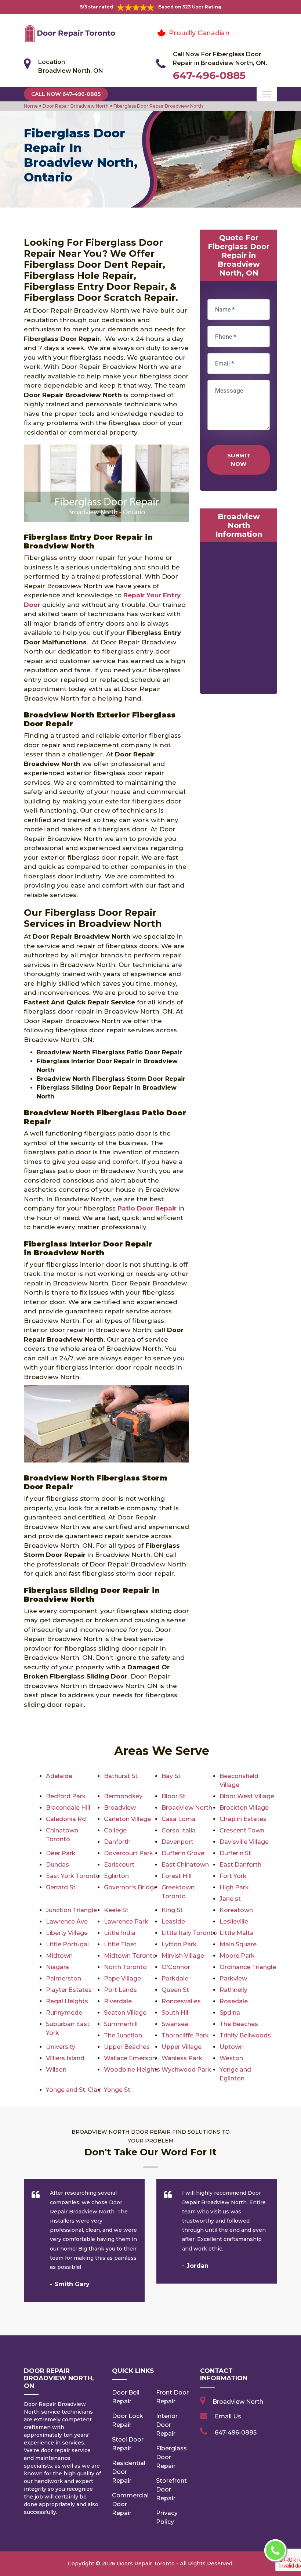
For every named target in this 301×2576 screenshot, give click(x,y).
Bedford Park (66, 1796)
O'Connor (176, 1967)
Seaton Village (125, 2013)
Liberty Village (67, 1933)
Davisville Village (244, 1842)
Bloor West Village (247, 1796)
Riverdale (118, 2001)
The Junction (123, 2035)
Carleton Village (127, 1819)
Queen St (175, 1990)
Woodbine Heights (132, 2070)
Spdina (230, 2013)
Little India (120, 1933)
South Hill (176, 2013)
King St (172, 1910)
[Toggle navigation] (267, 94)
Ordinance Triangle (248, 1967)
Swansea (175, 2024)
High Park (234, 1887)
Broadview (120, 1808)
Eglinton (116, 1876)
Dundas (57, 1865)
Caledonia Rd (66, 1819)
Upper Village (182, 2047)
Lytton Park (179, 1944)
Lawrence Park (126, 1922)
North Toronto (125, 1967)
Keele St (116, 1910)
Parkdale (175, 1978)
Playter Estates (69, 1990)
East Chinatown (185, 1865)
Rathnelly (233, 1990)
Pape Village (122, 1978)
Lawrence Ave (67, 1922)
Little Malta (237, 1933)
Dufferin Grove (183, 1853)
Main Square (238, 1944)
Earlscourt (119, 1865)
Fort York (233, 1876)
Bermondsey (123, 1796)
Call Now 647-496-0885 (66, 94)
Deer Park (61, 1853)
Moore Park (237, 1956)
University (61, 2047)
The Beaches (239, 2024)
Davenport (177, 1842)
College (115, 1830)
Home (31, 106)
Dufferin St (235, 1853)
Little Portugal (67, 1944)
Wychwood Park (186, 2070)
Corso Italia (179, 1830)
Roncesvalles (181, 2001)
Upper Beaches (127, 2047)
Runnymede (64, 2013)
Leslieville (234, 1922)
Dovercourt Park (128, 1853)
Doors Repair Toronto (146, 2564)
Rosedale (234, 2001)
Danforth (117, 1842)
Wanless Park (182, 2058)
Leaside (173, 1922)
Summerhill (121, 2024)
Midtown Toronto (130, 1956)
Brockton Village (244, 1808)
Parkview (233, 1978)
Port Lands (120, 1990)
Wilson (56, 2070)
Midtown (59, 1956)
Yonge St (117, 2090)
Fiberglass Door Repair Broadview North (158, 106)
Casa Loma (179, 1819)
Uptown (232, 2047)
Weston (231, 2058)
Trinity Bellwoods (245, 2035)
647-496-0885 (209, 75)
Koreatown (236, 1910)
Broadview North (187, 1808)
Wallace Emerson (130, 2058)
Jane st (230, 1899)
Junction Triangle (71, 1910)
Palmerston (64, 1978)
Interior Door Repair (167, 2425)
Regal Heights (67, 2001)
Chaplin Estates (243, 1819)
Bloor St (173, 1796)
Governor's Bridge (131, 1887)
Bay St (171, 1776)
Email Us (228, 2416)
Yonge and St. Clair (73, 2090)
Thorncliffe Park (185, 2035)
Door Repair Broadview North (75, 106)
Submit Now (239, 460)
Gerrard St (61, 1887)
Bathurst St (121, 1776)
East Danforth (240, 1865)
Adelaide (59, 1776)
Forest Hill (177, 1876)
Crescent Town (242, 1830)
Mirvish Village (183, 1956)
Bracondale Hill (68, 1808)
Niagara (57, 1967)
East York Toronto (73, 1876)
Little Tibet (120, 1944)
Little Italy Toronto (189, 1933)
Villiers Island (65, 2058)
